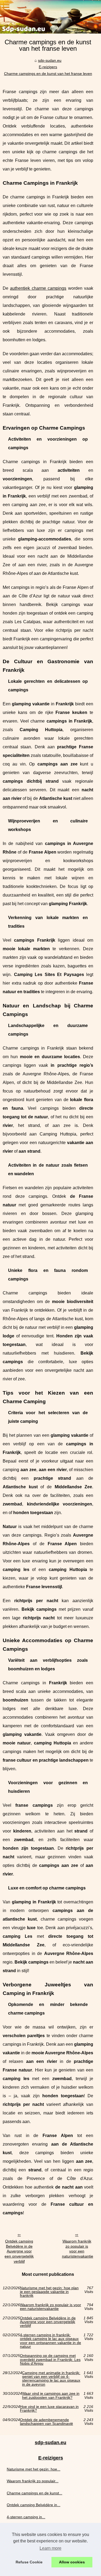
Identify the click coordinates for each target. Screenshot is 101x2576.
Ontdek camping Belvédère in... (34, 2505)
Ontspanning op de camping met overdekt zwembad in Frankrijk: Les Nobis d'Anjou (50, 2359)
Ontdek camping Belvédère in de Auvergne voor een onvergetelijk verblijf (19, 2251)
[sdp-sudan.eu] (50, 17)
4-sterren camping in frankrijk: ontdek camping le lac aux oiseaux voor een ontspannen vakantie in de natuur (50, 2341)
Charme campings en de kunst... (34, 2493)
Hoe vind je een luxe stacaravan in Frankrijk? (49, 2409)
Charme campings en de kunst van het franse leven (48, 74)
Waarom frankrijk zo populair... (33, 2481)
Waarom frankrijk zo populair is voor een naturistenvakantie (78, 2249)
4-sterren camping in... (26, 2517)
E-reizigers (48, 67)
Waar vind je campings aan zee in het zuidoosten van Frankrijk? (51, 2395)
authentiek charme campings (38, 288)
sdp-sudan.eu (50, 60)
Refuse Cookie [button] (29, 2562)
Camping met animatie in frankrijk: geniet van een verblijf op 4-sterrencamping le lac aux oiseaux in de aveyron (51, 2379)
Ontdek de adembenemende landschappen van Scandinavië (46, 2422)
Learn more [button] (50, 2548)
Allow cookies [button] (72, 2562)
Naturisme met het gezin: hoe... (34, 2469)
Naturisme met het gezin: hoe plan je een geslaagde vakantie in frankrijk (49, 2292)
